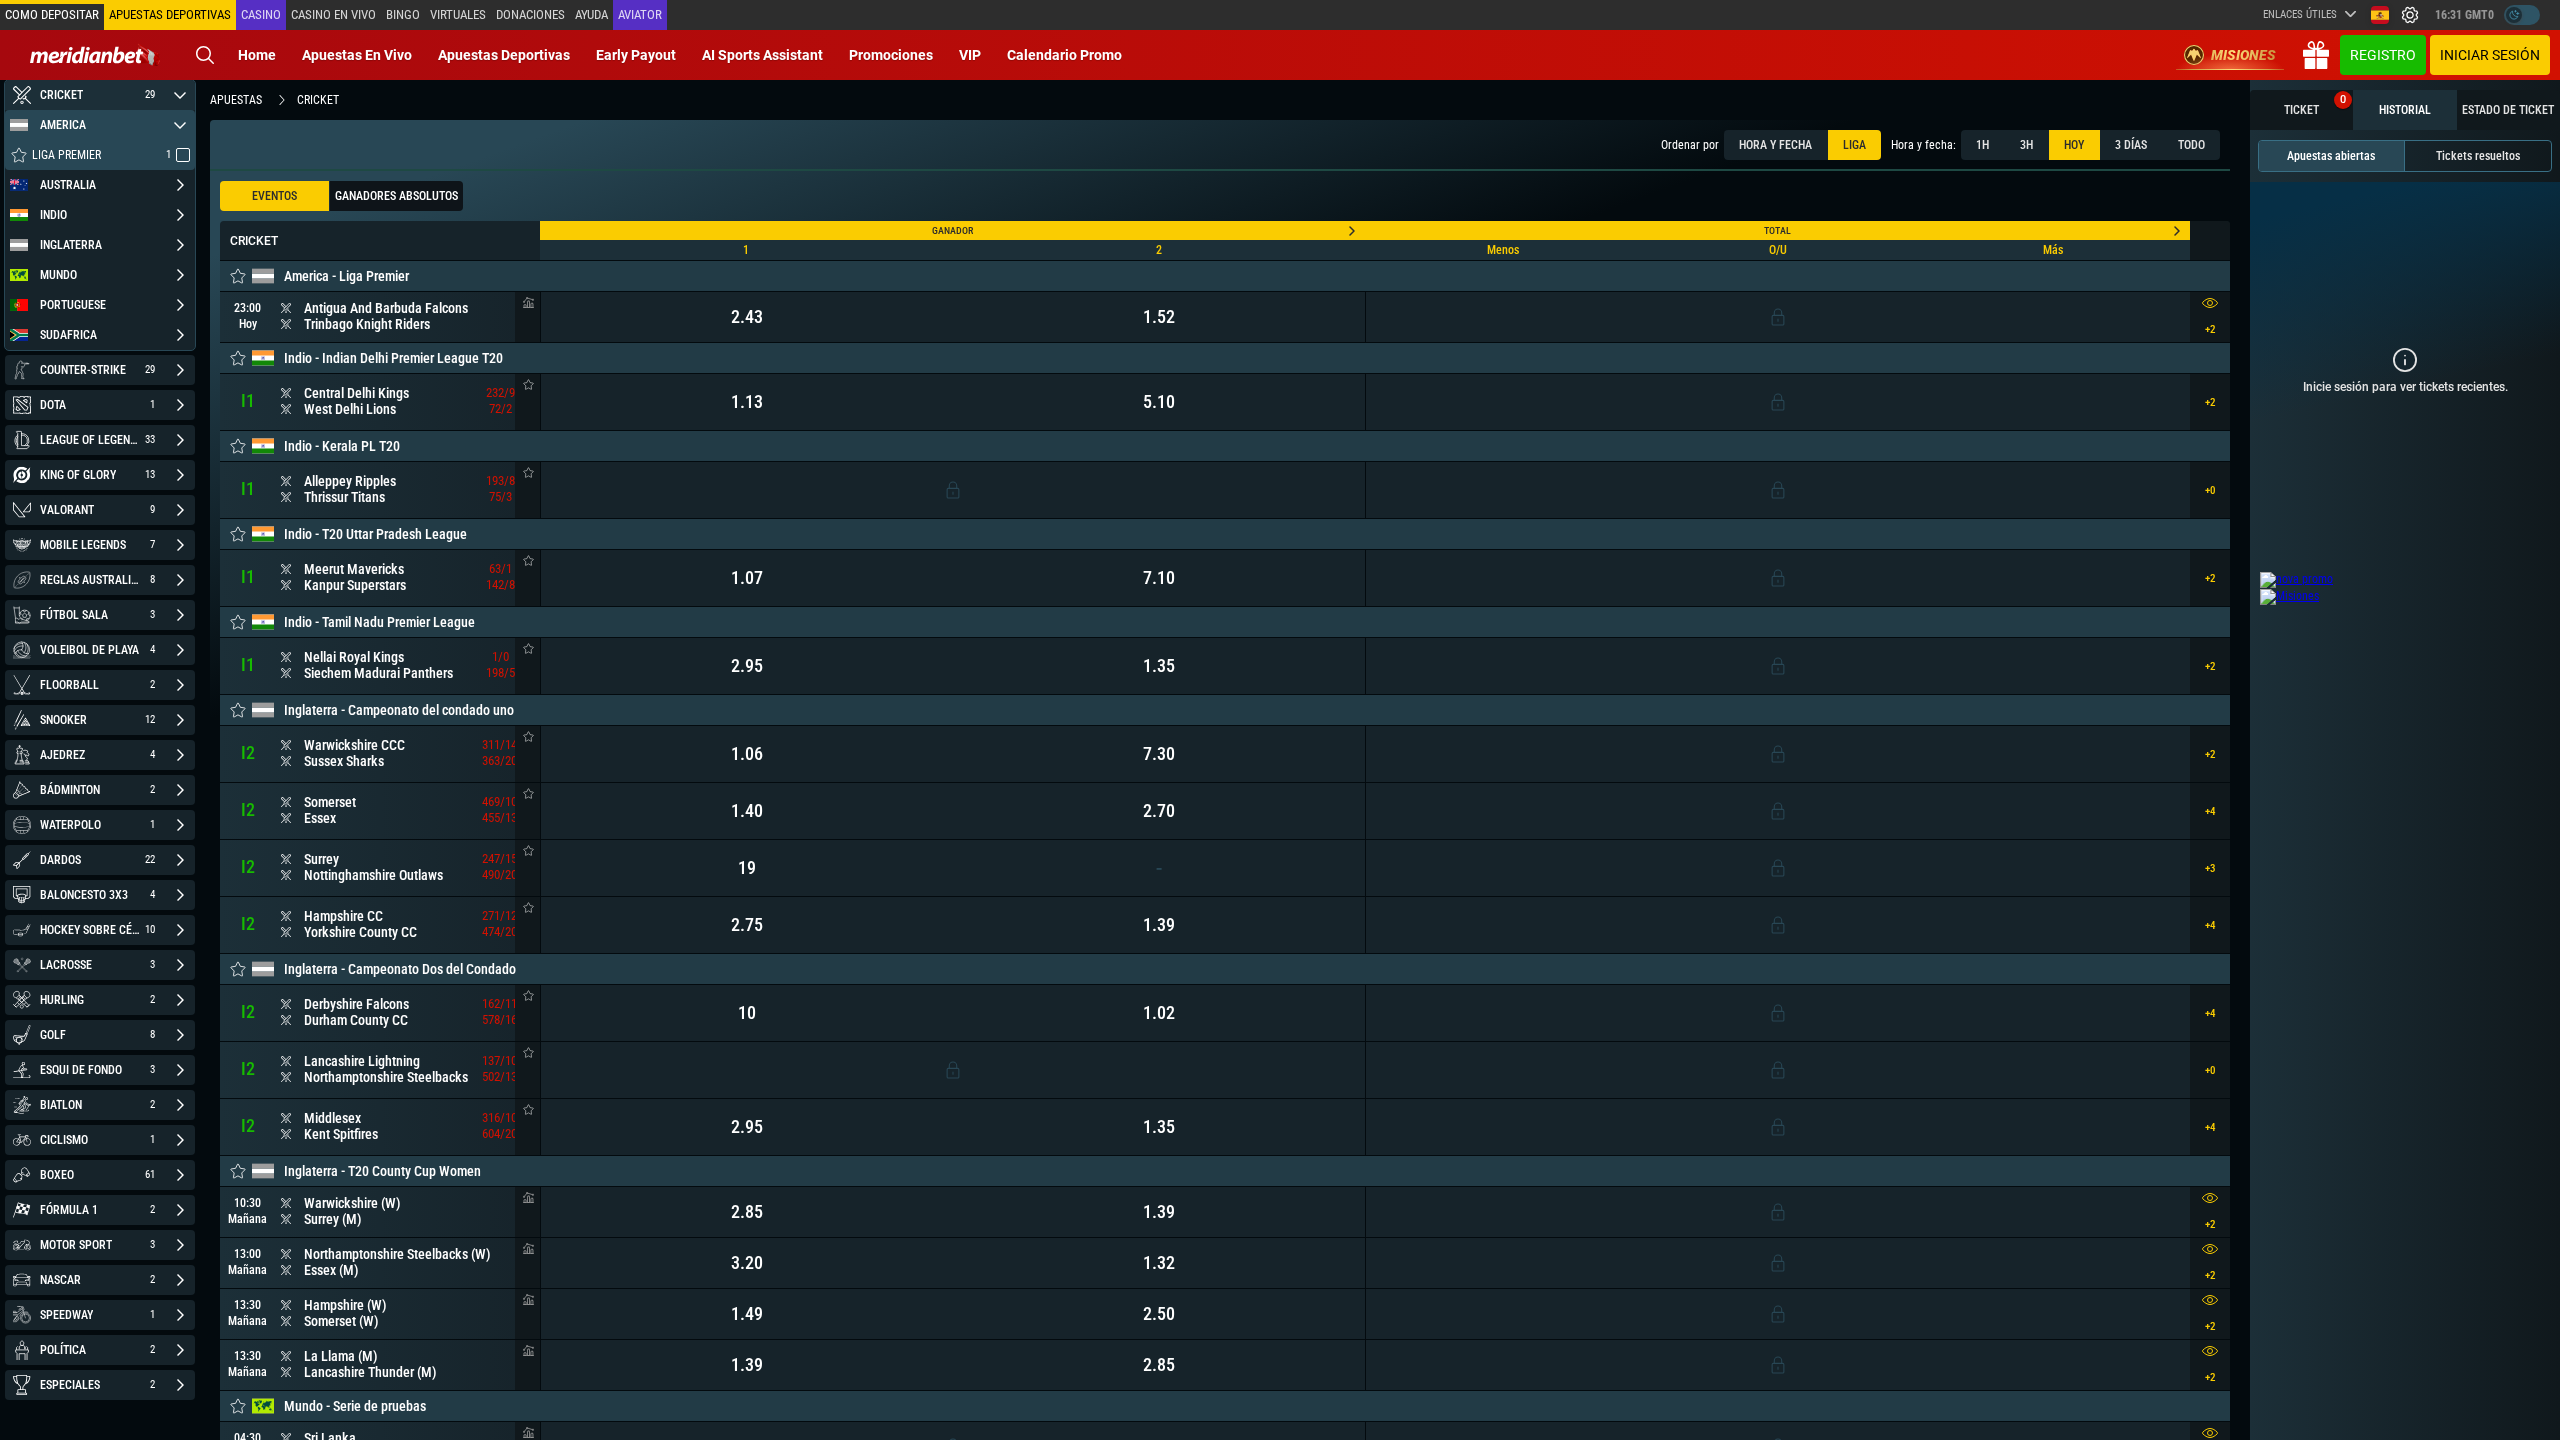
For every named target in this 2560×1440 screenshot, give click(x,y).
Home (257, 55)
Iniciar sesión (2490, 55)
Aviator (640, 14)
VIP (970, 55)
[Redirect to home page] (95, 55)
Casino (261, 14)
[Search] (205, 55)
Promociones (891, 55)
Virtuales (458, 14)
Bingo (403, 14)
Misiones (2243, 55)
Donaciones (530, 14)
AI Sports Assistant (762, 55)
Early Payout (636, 55)
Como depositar (52, 14)
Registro (2383, 55)
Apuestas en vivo (357, 55)
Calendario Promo (1064, 55)
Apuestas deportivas (504, 55)
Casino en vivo (333, 14)
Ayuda (591, 14)
